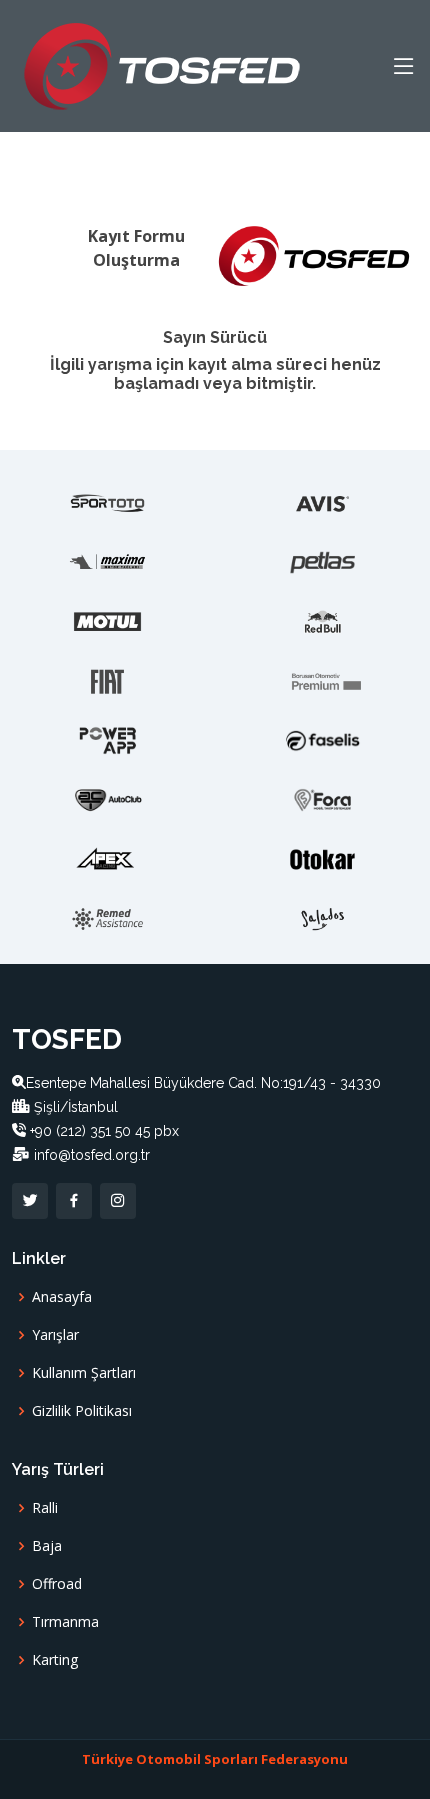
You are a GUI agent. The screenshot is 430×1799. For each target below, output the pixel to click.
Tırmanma (65, 1622)
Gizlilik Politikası (82, 1411)
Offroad (57, 1584)
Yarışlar (55, 1335)
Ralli (45, 1508)
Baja (47, 1546)
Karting (55, 1660)
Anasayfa (62, 1297)
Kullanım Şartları (84, 1373)
